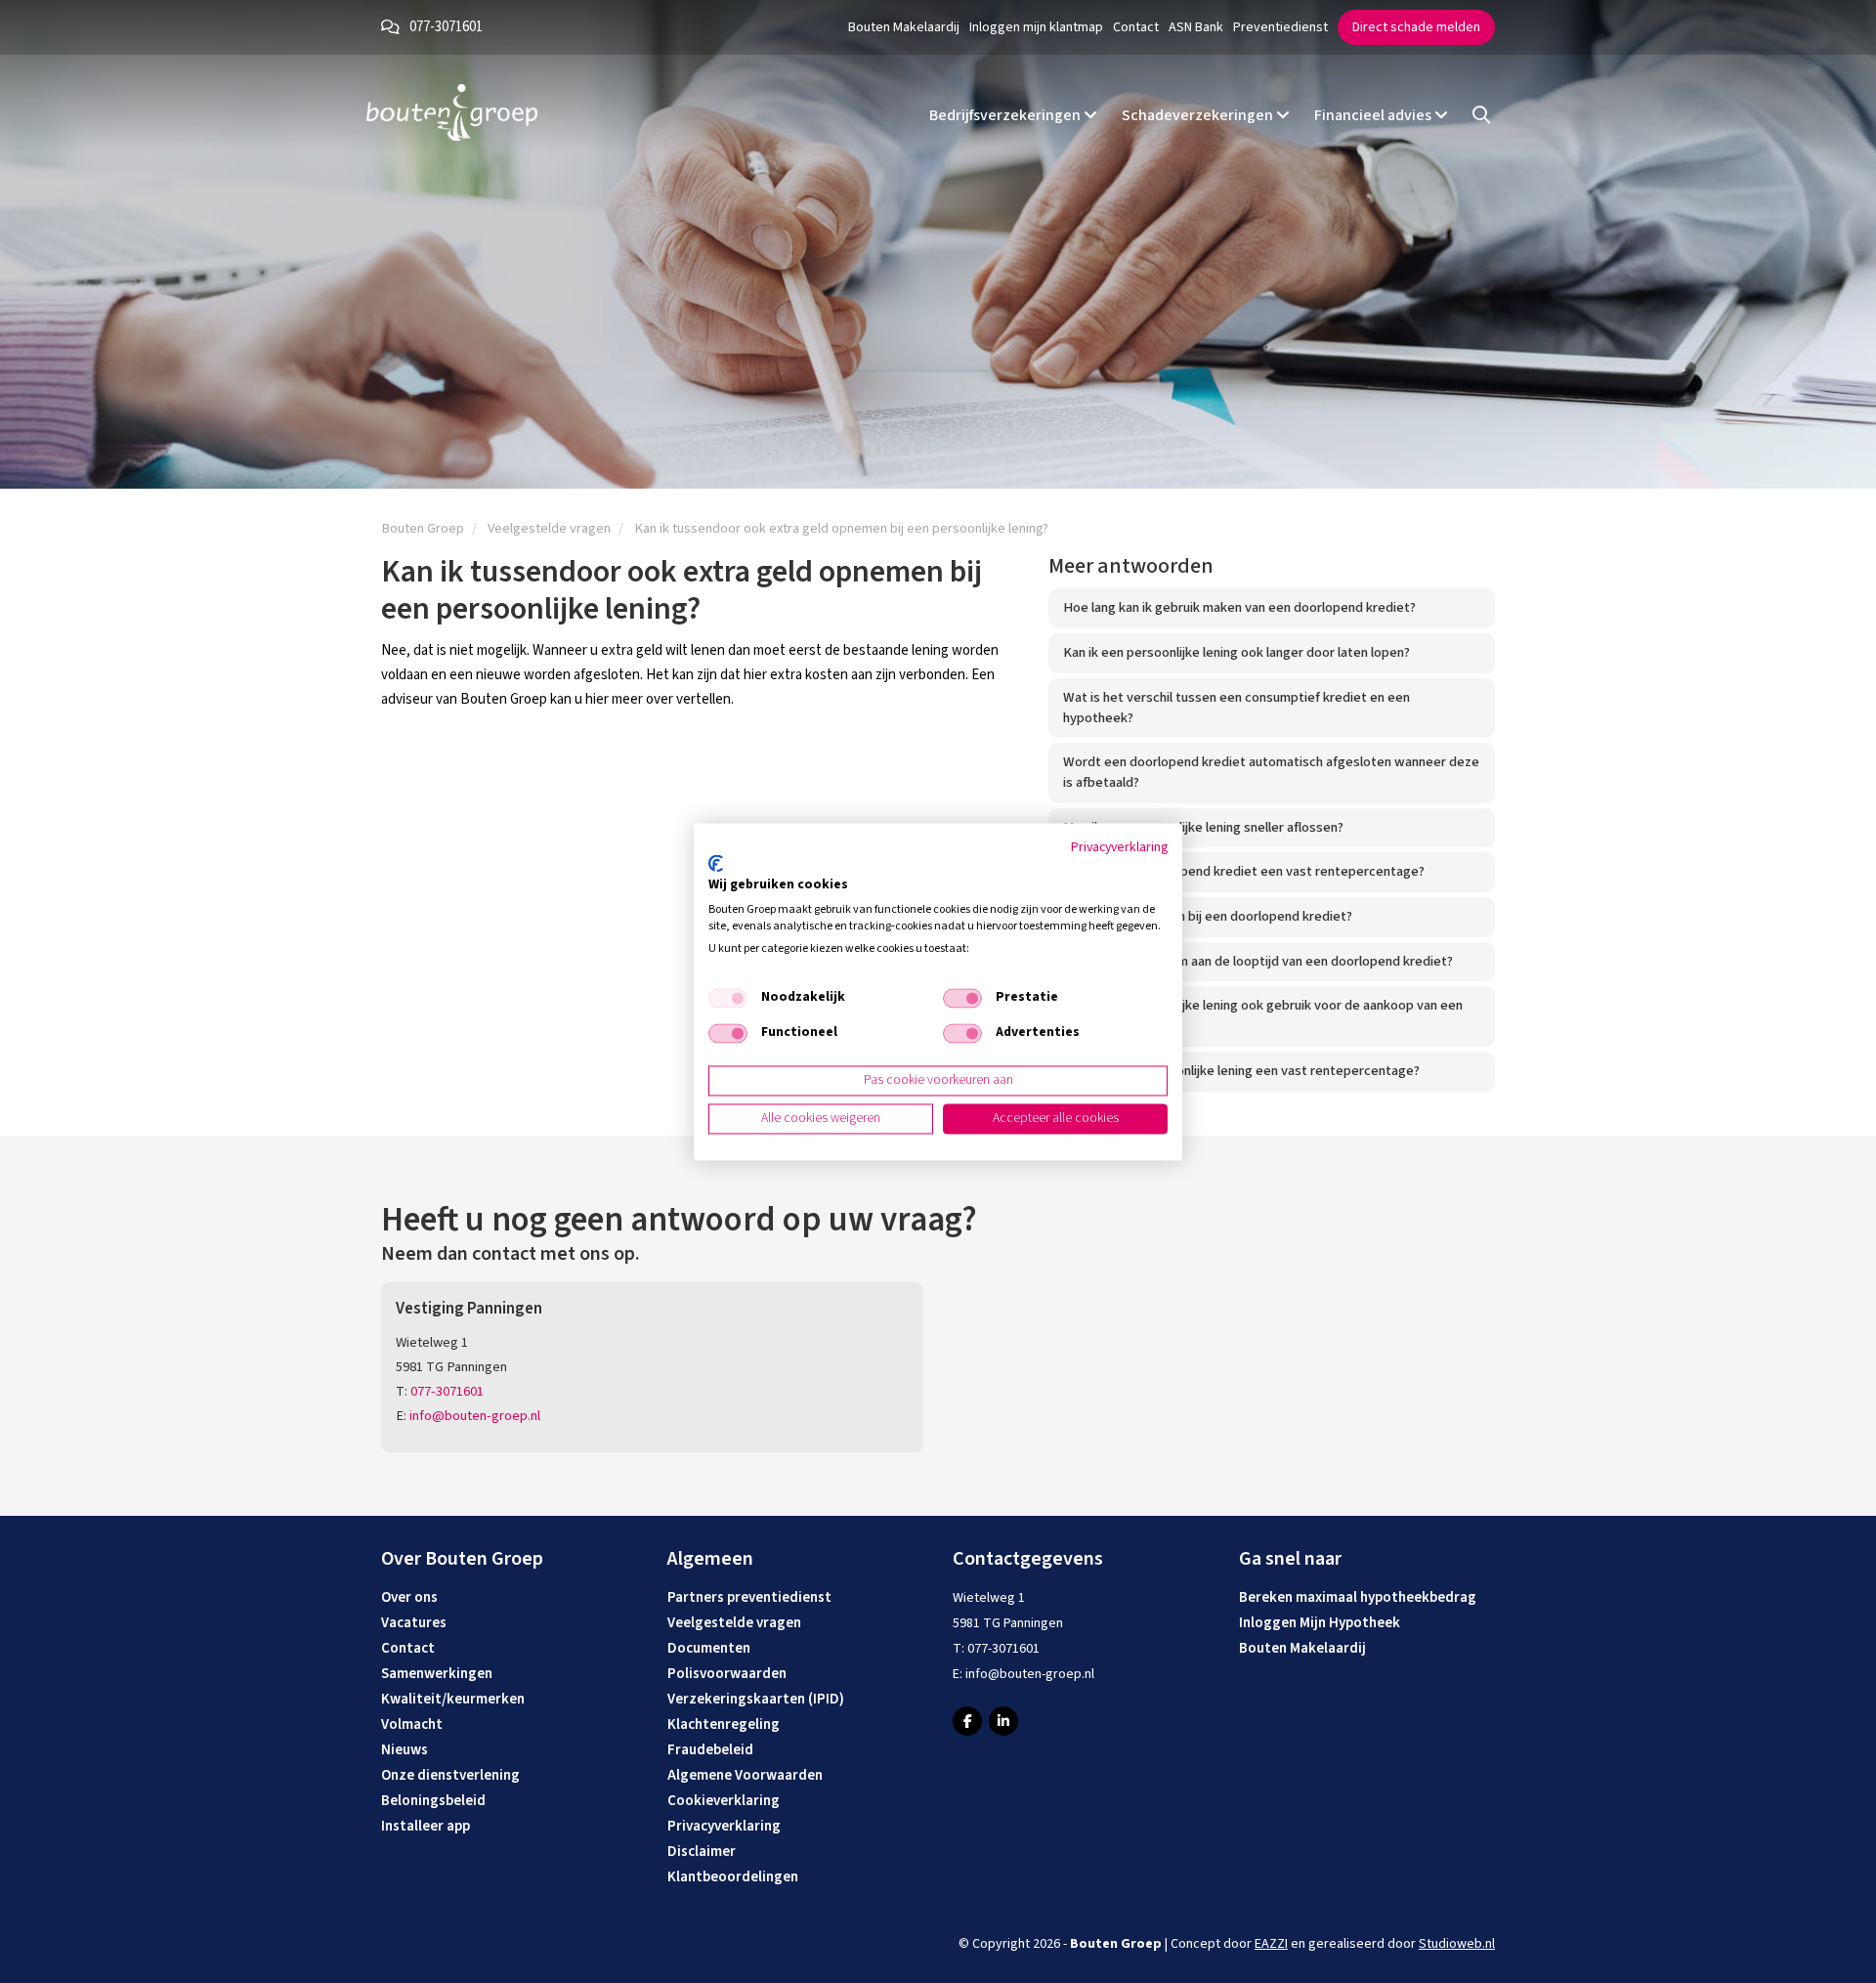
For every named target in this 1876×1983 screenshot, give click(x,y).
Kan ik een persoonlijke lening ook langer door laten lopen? (1236, 652)
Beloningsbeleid (433, 1801)
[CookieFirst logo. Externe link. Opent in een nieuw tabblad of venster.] (716, 864)
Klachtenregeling (724, 1724)
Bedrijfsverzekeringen (1006, 115)
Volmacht (412, 1724)
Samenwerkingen (437, 1674)
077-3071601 (446, 27)
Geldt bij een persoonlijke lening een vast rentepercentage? (1241, 1071)
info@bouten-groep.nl (475, 1416)
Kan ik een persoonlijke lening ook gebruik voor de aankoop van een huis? (1263, 1015)
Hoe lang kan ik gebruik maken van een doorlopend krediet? (1239, 607)
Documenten (709, 1648)
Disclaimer (702, 1852)
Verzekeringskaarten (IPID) (756, 1699)
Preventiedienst (1280, 27)
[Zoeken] (1481, 116)
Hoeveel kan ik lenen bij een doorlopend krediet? (1208, 916)
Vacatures (414, 1623)
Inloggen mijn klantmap (1036, 27)
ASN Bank (1196, 27)
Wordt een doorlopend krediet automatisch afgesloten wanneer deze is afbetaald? (1271, 772)
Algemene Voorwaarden (745, 1775)
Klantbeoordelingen (733, 1877)
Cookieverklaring (724, 1801)
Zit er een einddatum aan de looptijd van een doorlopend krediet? (1258, 961)
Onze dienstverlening (450, 1775)
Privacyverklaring (724, 1826)
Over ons (409, 1597)
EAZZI (1271, 1944)
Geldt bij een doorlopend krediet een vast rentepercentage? (1244, 871)
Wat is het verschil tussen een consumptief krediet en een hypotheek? (1236, 708)
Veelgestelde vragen (734, 1623)
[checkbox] (728, 999)
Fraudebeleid (710, 1750)
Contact (1136, 27)
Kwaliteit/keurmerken (453, 1699)
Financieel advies (1374, 115)
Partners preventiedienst (749, 1597)
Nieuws (405, 1750)
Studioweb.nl (1457, 1944)
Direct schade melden (1416, 27)
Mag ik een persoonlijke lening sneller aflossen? (1203, 827)
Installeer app (426, 1826)
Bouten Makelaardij (904, 27)
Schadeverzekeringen (1199, 115)
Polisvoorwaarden (727, 1674)
